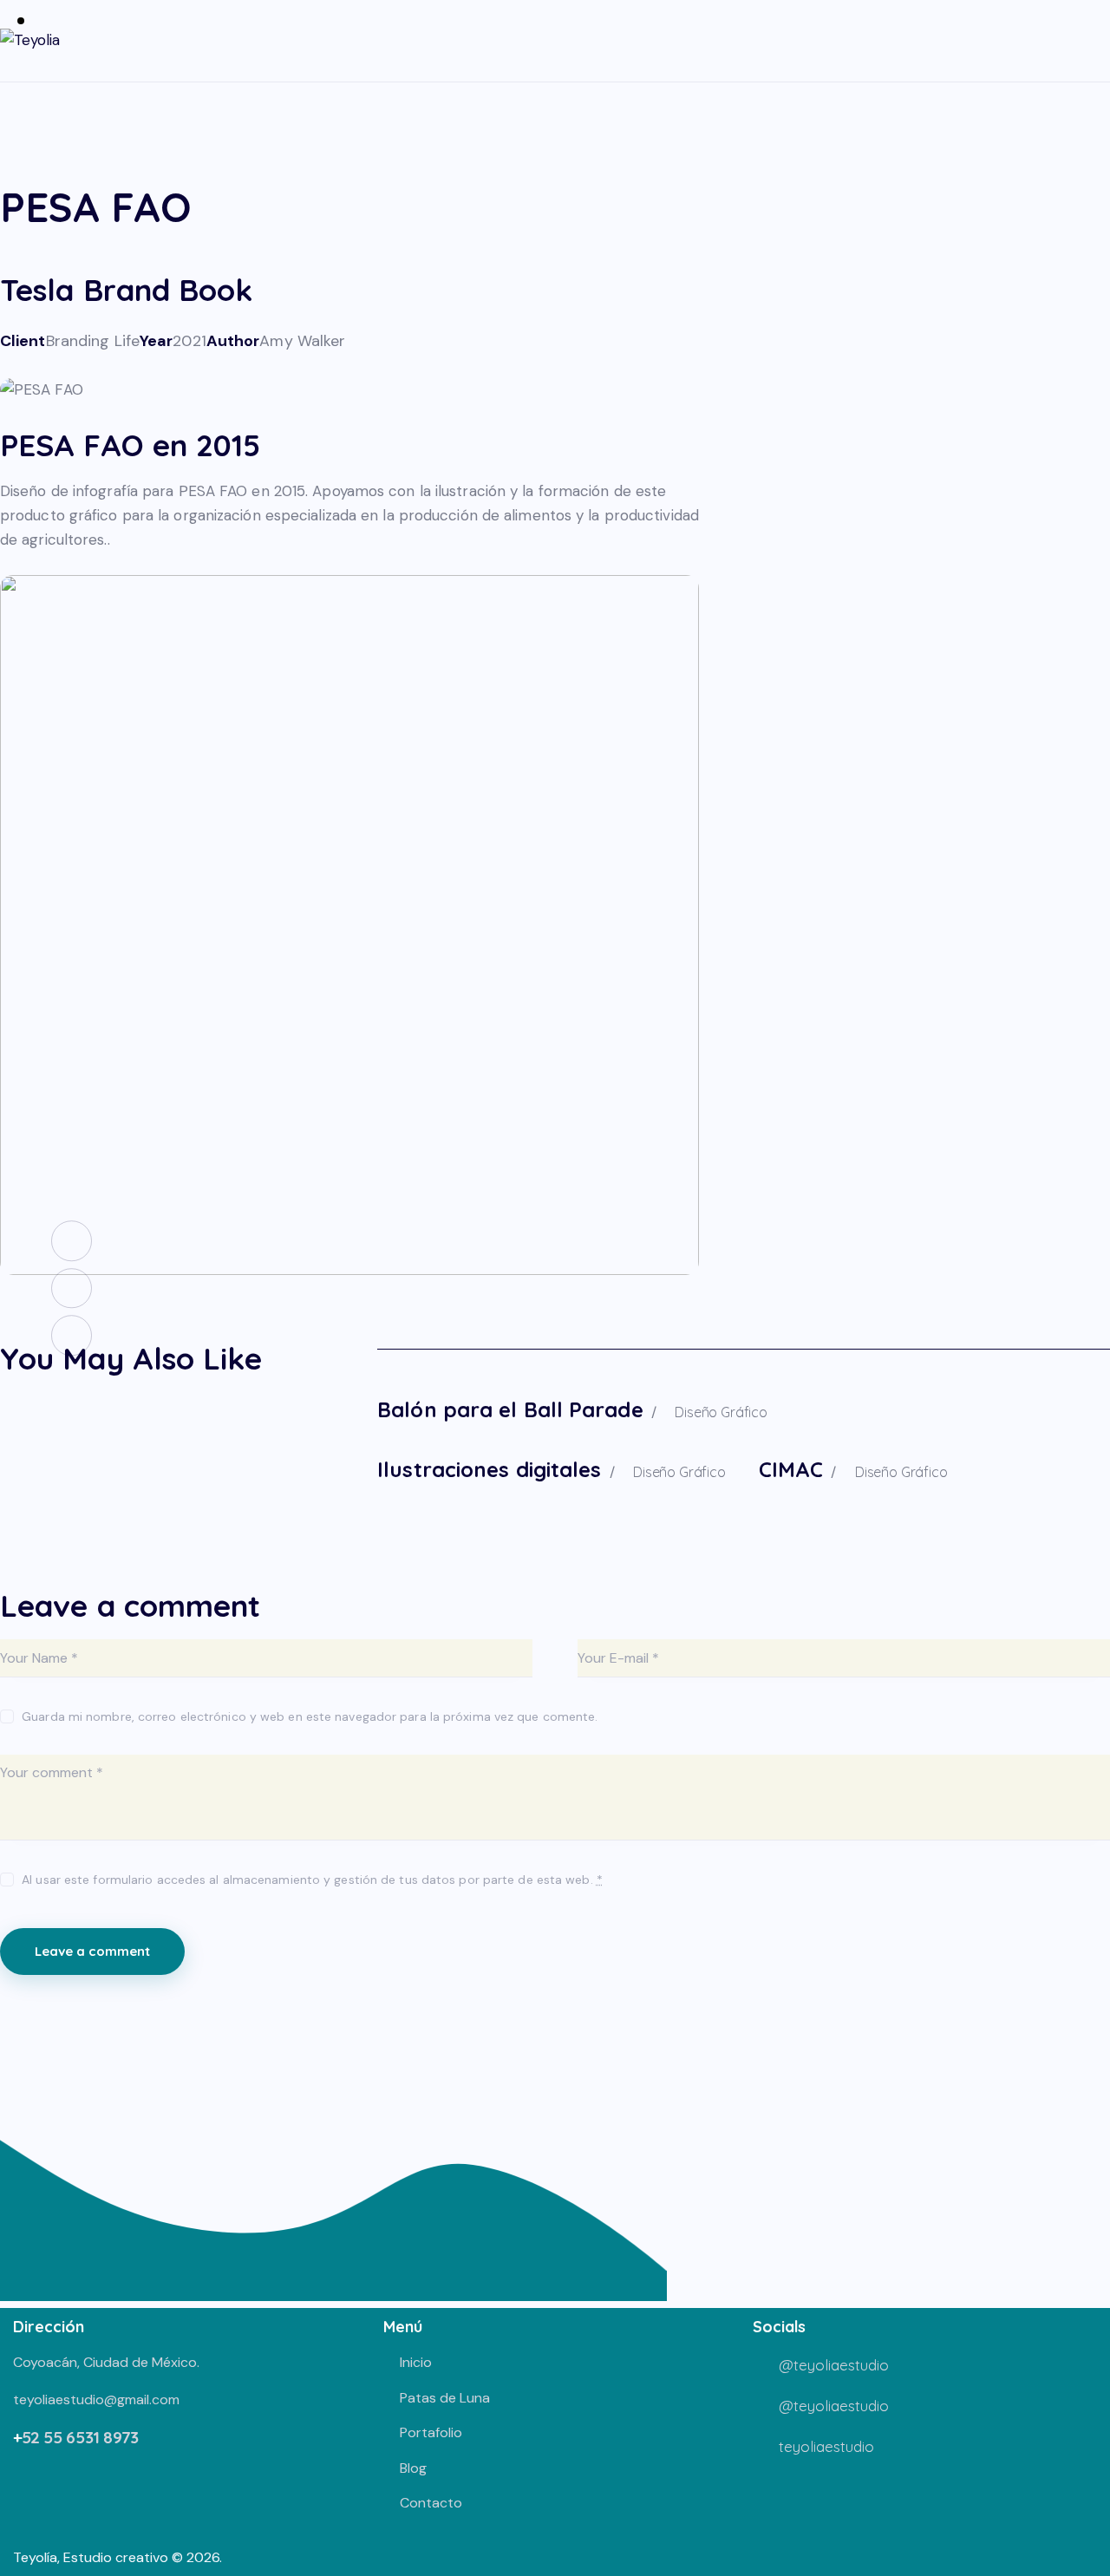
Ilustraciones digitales (489, 1469)
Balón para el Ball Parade (510, 1409)
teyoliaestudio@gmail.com (96, 2399)
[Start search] (1098, 43)
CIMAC (791, 1469)
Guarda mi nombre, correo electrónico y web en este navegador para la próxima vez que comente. (310, 1716)
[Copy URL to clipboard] (130, 365)
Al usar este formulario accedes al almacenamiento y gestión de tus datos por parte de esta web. (312, 1880)
